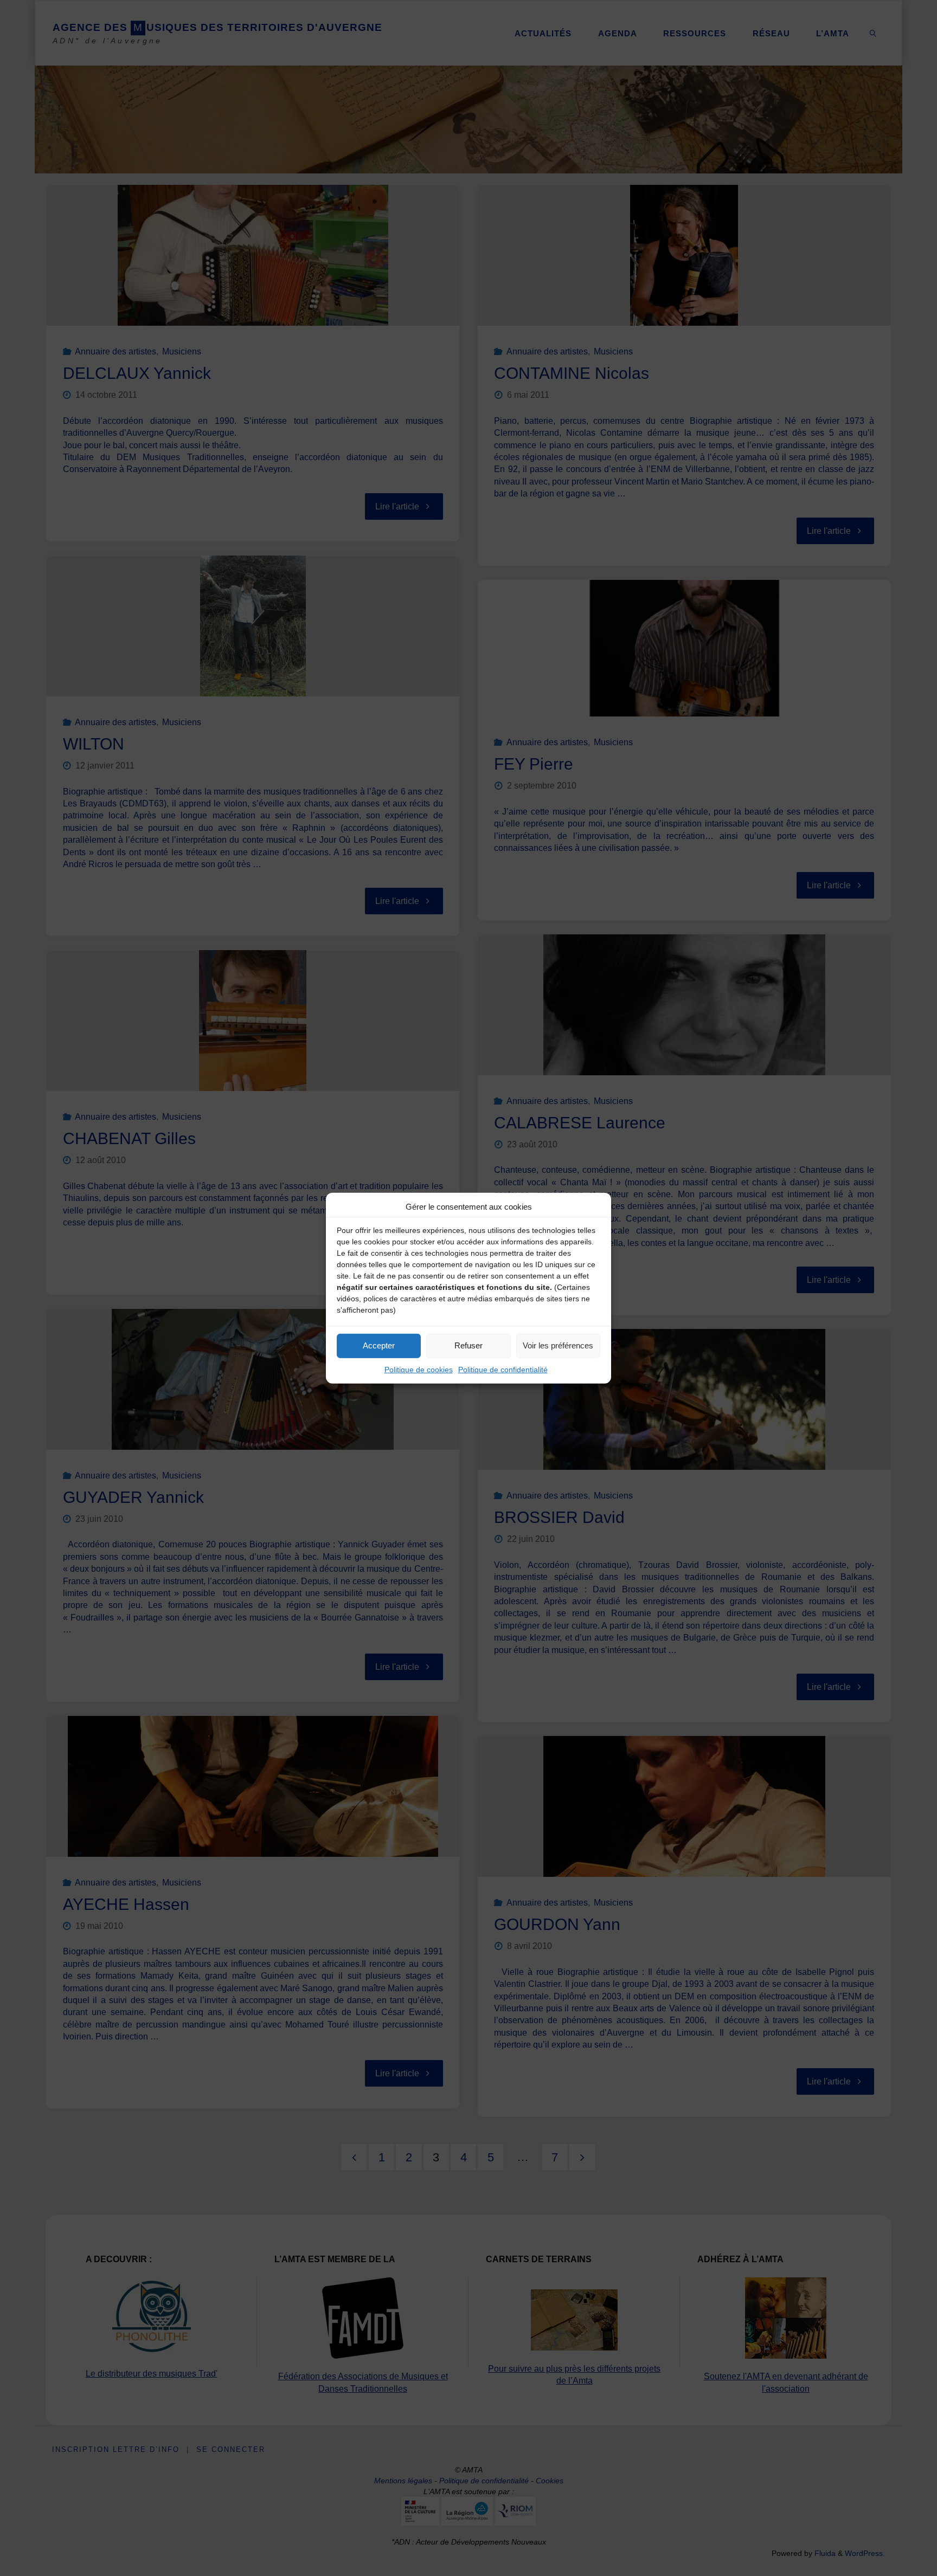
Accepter (379, 1345)
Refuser (468, 1345)
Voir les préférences (558, 1345)
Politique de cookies (419, 1369)
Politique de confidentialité (503, 1369)
